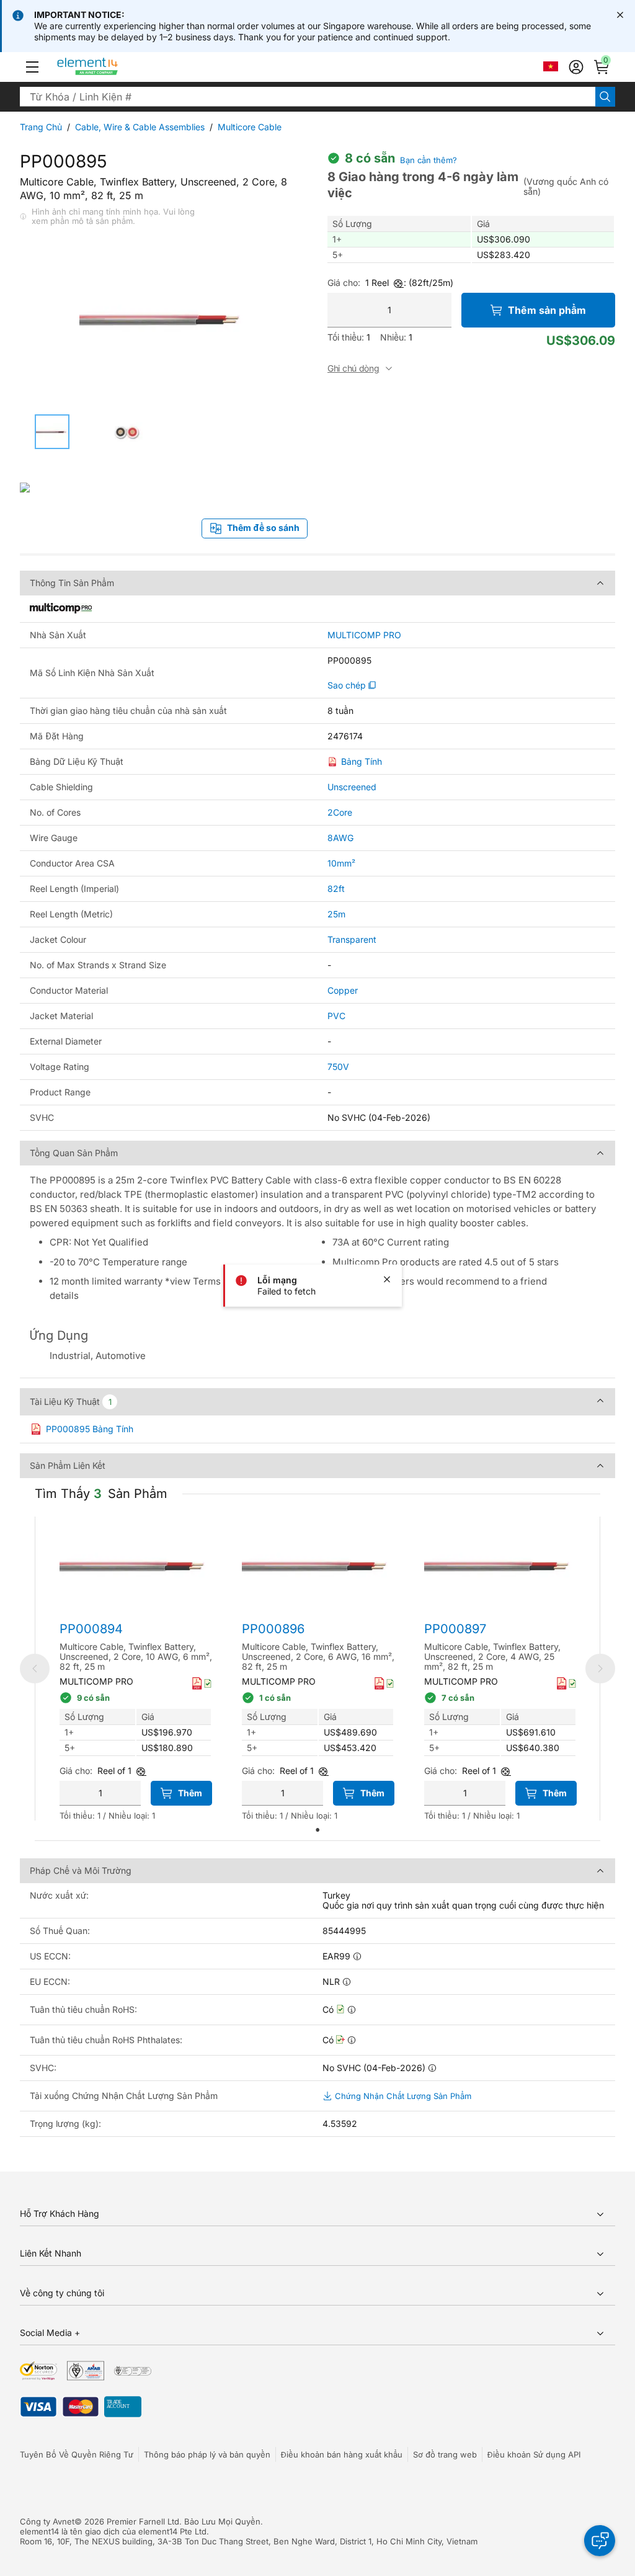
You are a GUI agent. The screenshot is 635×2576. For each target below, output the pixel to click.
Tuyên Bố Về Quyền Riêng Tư (77, 2454)
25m (336, 914)
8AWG (340, 838)
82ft (336, 889)
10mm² (341, 863)
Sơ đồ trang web (445, 2454)
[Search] (605, 97)
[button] (32, 67)
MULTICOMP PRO (364, 635)
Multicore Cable (250, 127)
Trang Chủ (41, 127)
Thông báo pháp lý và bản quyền (207, 2454)
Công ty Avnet (47, 2521)
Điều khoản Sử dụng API (534, 2454)
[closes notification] (620, 15)
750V (338, 1067)
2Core (340, 812)
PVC (336, 1016)
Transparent (352, 939)
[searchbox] (308, 97)
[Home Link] (111, 67)
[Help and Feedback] (600, 2541)
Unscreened (352, 787)
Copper (343, 990)
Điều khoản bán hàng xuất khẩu (342, 2454)
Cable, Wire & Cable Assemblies (140, 127)
